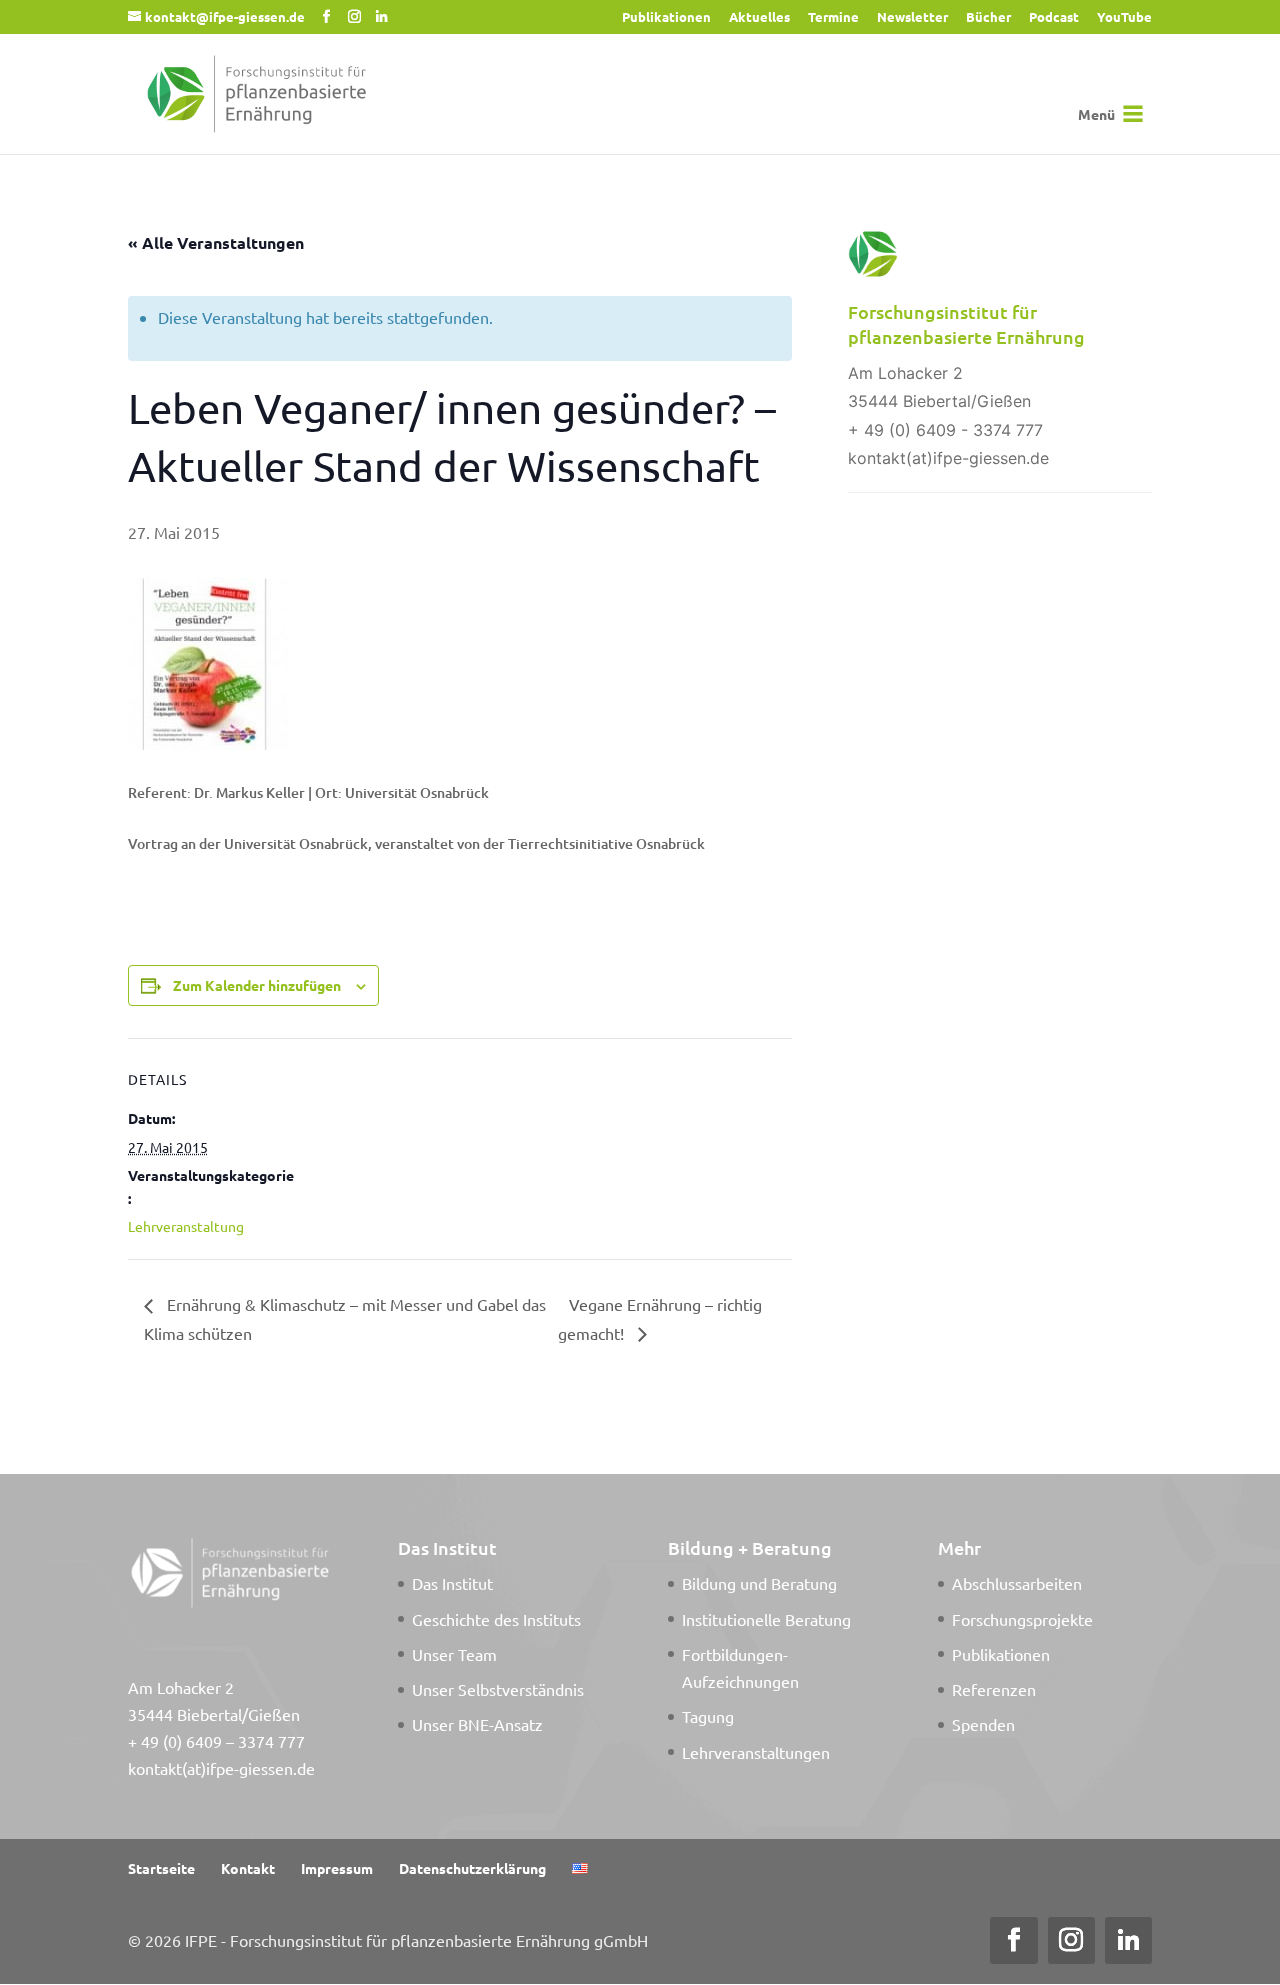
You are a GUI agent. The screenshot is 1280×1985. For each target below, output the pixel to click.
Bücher (988, 17)
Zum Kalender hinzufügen (257, 985)
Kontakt (248, 1868)
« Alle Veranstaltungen (216, 242)
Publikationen (666, 17)
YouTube (1124, 17)
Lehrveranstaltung (186, 1226)
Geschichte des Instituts (496, 1619)
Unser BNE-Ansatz (477, 1724)
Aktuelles (759, 17)
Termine (833, 17)
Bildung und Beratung (759, 1583)
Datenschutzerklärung (472, 1868)
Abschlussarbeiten (1017, 1583)
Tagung (708, 1716)
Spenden (983, 1724)
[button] (1096, 114)
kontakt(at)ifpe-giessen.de (221, 1768)
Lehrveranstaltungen (756, 1752)
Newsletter (912, 17)
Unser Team (454, 1654)
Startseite (161, 1868)
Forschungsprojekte (1022, 1619)
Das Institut (452, 1583)
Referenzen (994, 1689)
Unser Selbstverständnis (498, 1689)
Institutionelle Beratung (766, 1619)
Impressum (337, 1868)
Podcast (1054, 17)
